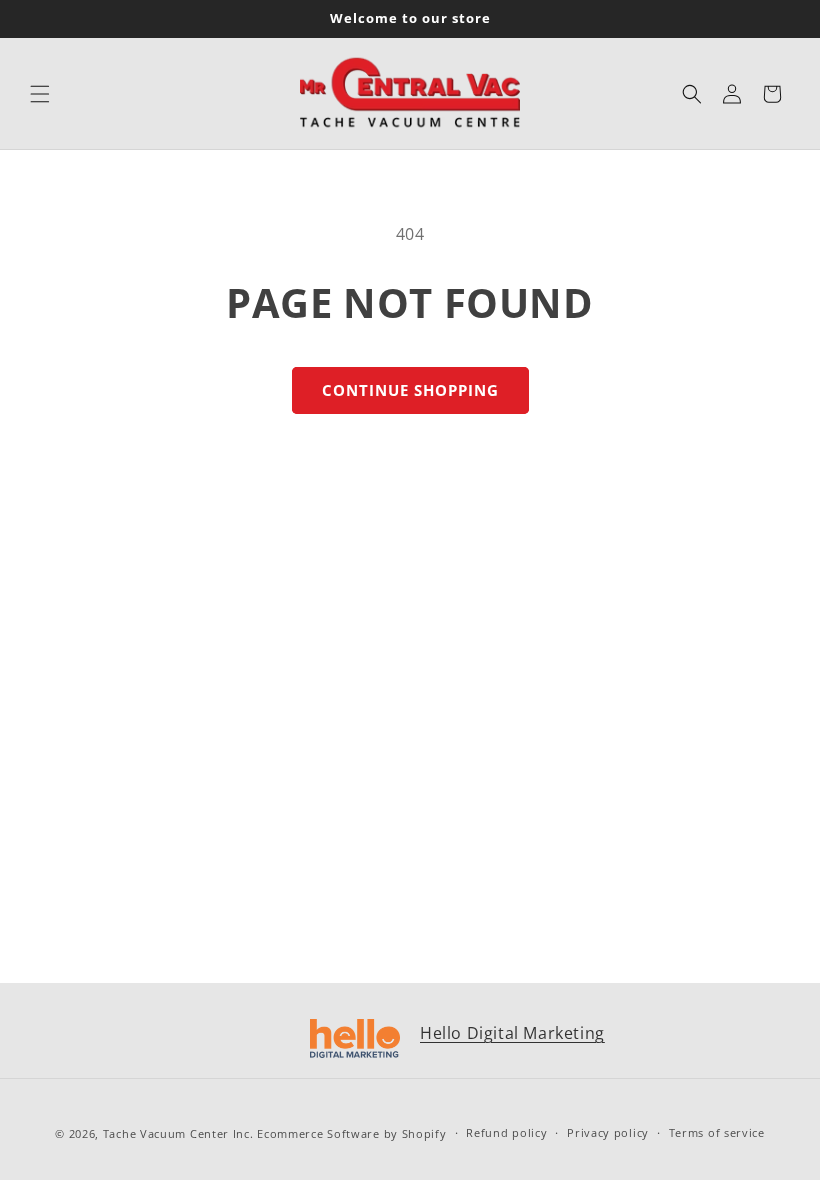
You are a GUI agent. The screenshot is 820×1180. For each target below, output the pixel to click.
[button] (40, 94)
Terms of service (717, 1132)
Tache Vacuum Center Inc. (178, 1133)
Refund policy (506, 1132)
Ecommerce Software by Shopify (351, 1133)
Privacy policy (608, 1132)
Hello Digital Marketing (512, 1033)
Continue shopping (410, 390)
